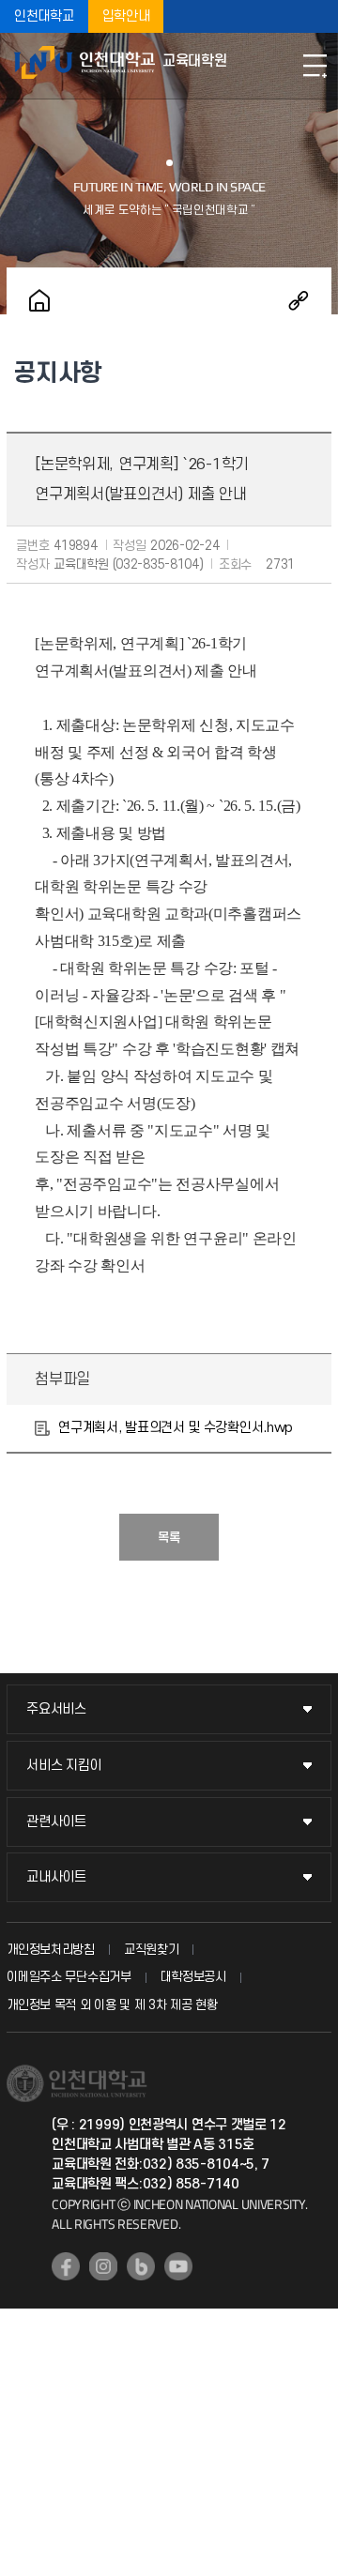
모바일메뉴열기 (315, 66)
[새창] (66, 2266)
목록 (169, 1538)
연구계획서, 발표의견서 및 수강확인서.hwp (176, 1428)
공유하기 (299, 300)
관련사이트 (56, 1822)
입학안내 (126, 16)
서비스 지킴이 (64, 1766)
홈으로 (39, 300)
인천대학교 (44, 16)
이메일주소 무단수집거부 (69, 1977)
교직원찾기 (152, 1950)
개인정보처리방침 (51, 1950)
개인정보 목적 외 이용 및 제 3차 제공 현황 (112, 2005)
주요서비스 (56, 1709)
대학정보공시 (193, 1977)
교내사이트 (56, 1877)
